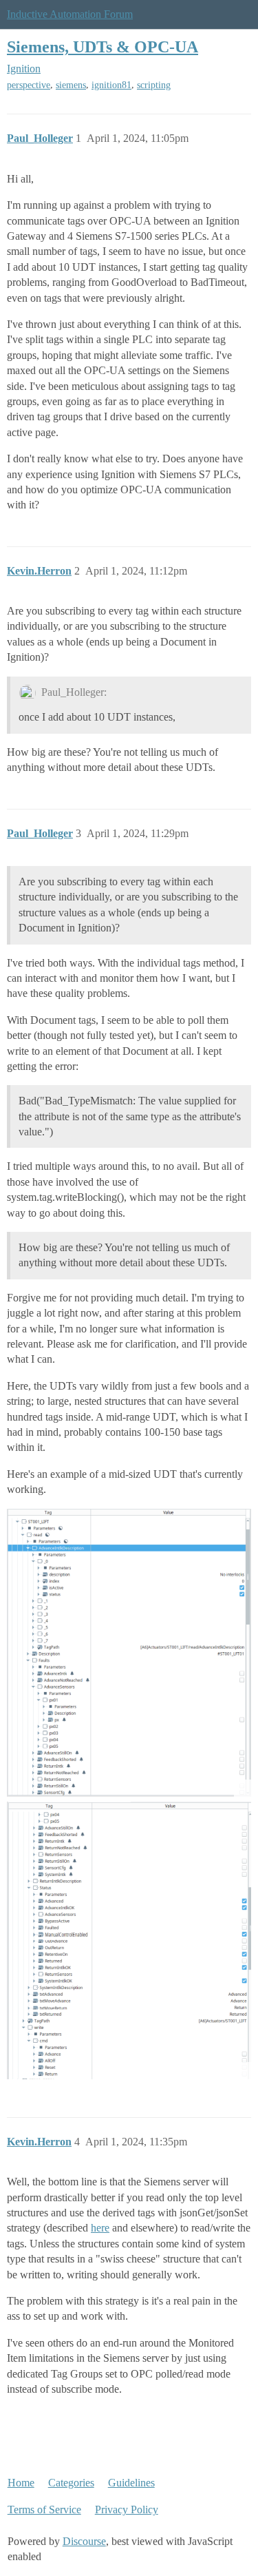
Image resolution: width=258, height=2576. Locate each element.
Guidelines (131, 2483)
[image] (129, 1653)
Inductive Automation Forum (70, 14)
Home (21, 2483)
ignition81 (111, 85)
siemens (71, 85)
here (100, 2228)
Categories (71, 2483)
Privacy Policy (127, 2510)
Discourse (84, 2541)
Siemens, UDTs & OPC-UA (103, 47)
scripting (154, 85)
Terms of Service (44, 2510)
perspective (29, 85)
